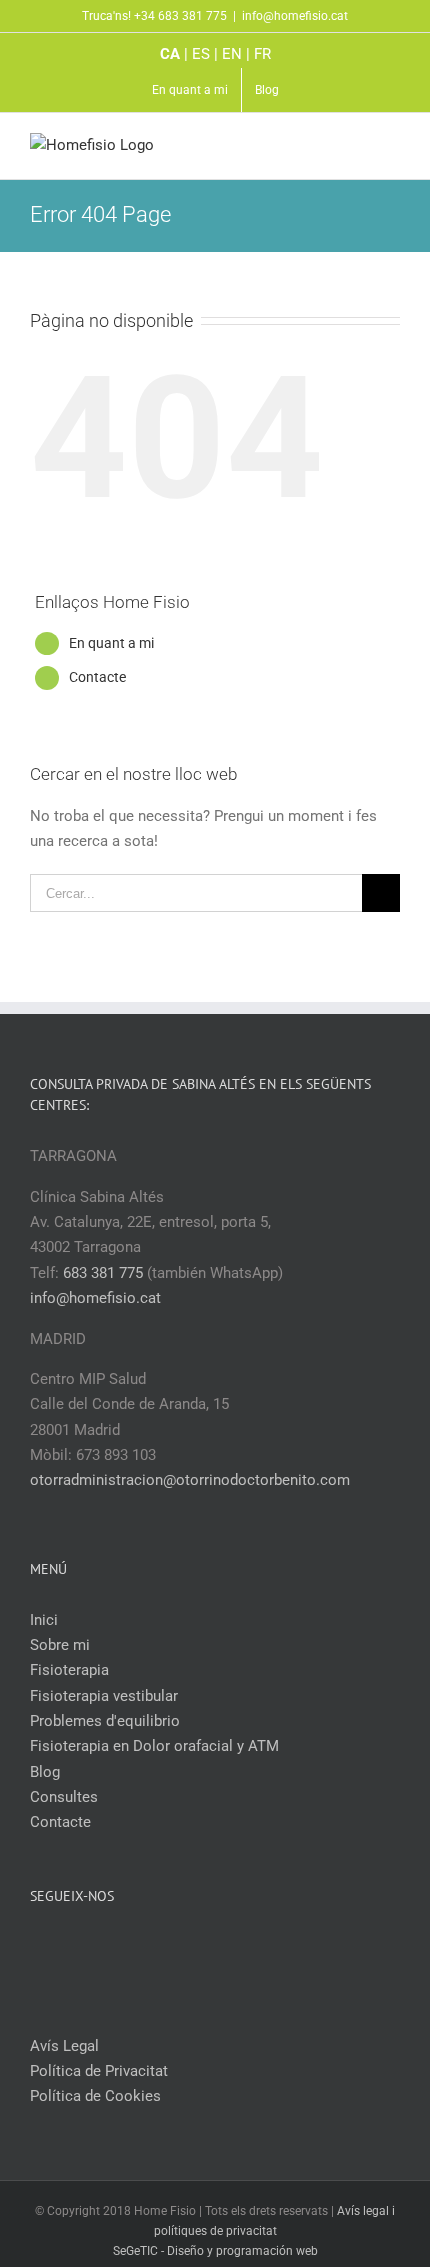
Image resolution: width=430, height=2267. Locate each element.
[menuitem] (190, 90)
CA (170, 54)
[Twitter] (202, 1947)
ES (201, 54)
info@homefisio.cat (295, 16)
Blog (45, 1772)
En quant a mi (111, 643)
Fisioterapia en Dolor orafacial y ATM (154, 1746)
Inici (44, 1620)
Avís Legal (64, 2046)
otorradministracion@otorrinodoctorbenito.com (190, 1480)
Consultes (64, 1797)
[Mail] (256, 1947)
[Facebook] (175, 1947)
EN (232, 54)
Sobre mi (60, 1645)
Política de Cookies (95, 2096)
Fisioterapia (69, 1670)
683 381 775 (103, 1273)
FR (262, 54)
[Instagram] (229, 1947)
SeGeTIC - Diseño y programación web (215, 2251)
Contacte (97, 677)
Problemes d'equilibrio (105, 1721)
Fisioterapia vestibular (104, 1696)
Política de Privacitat (99, 2071)
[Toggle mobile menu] (392, 148)
